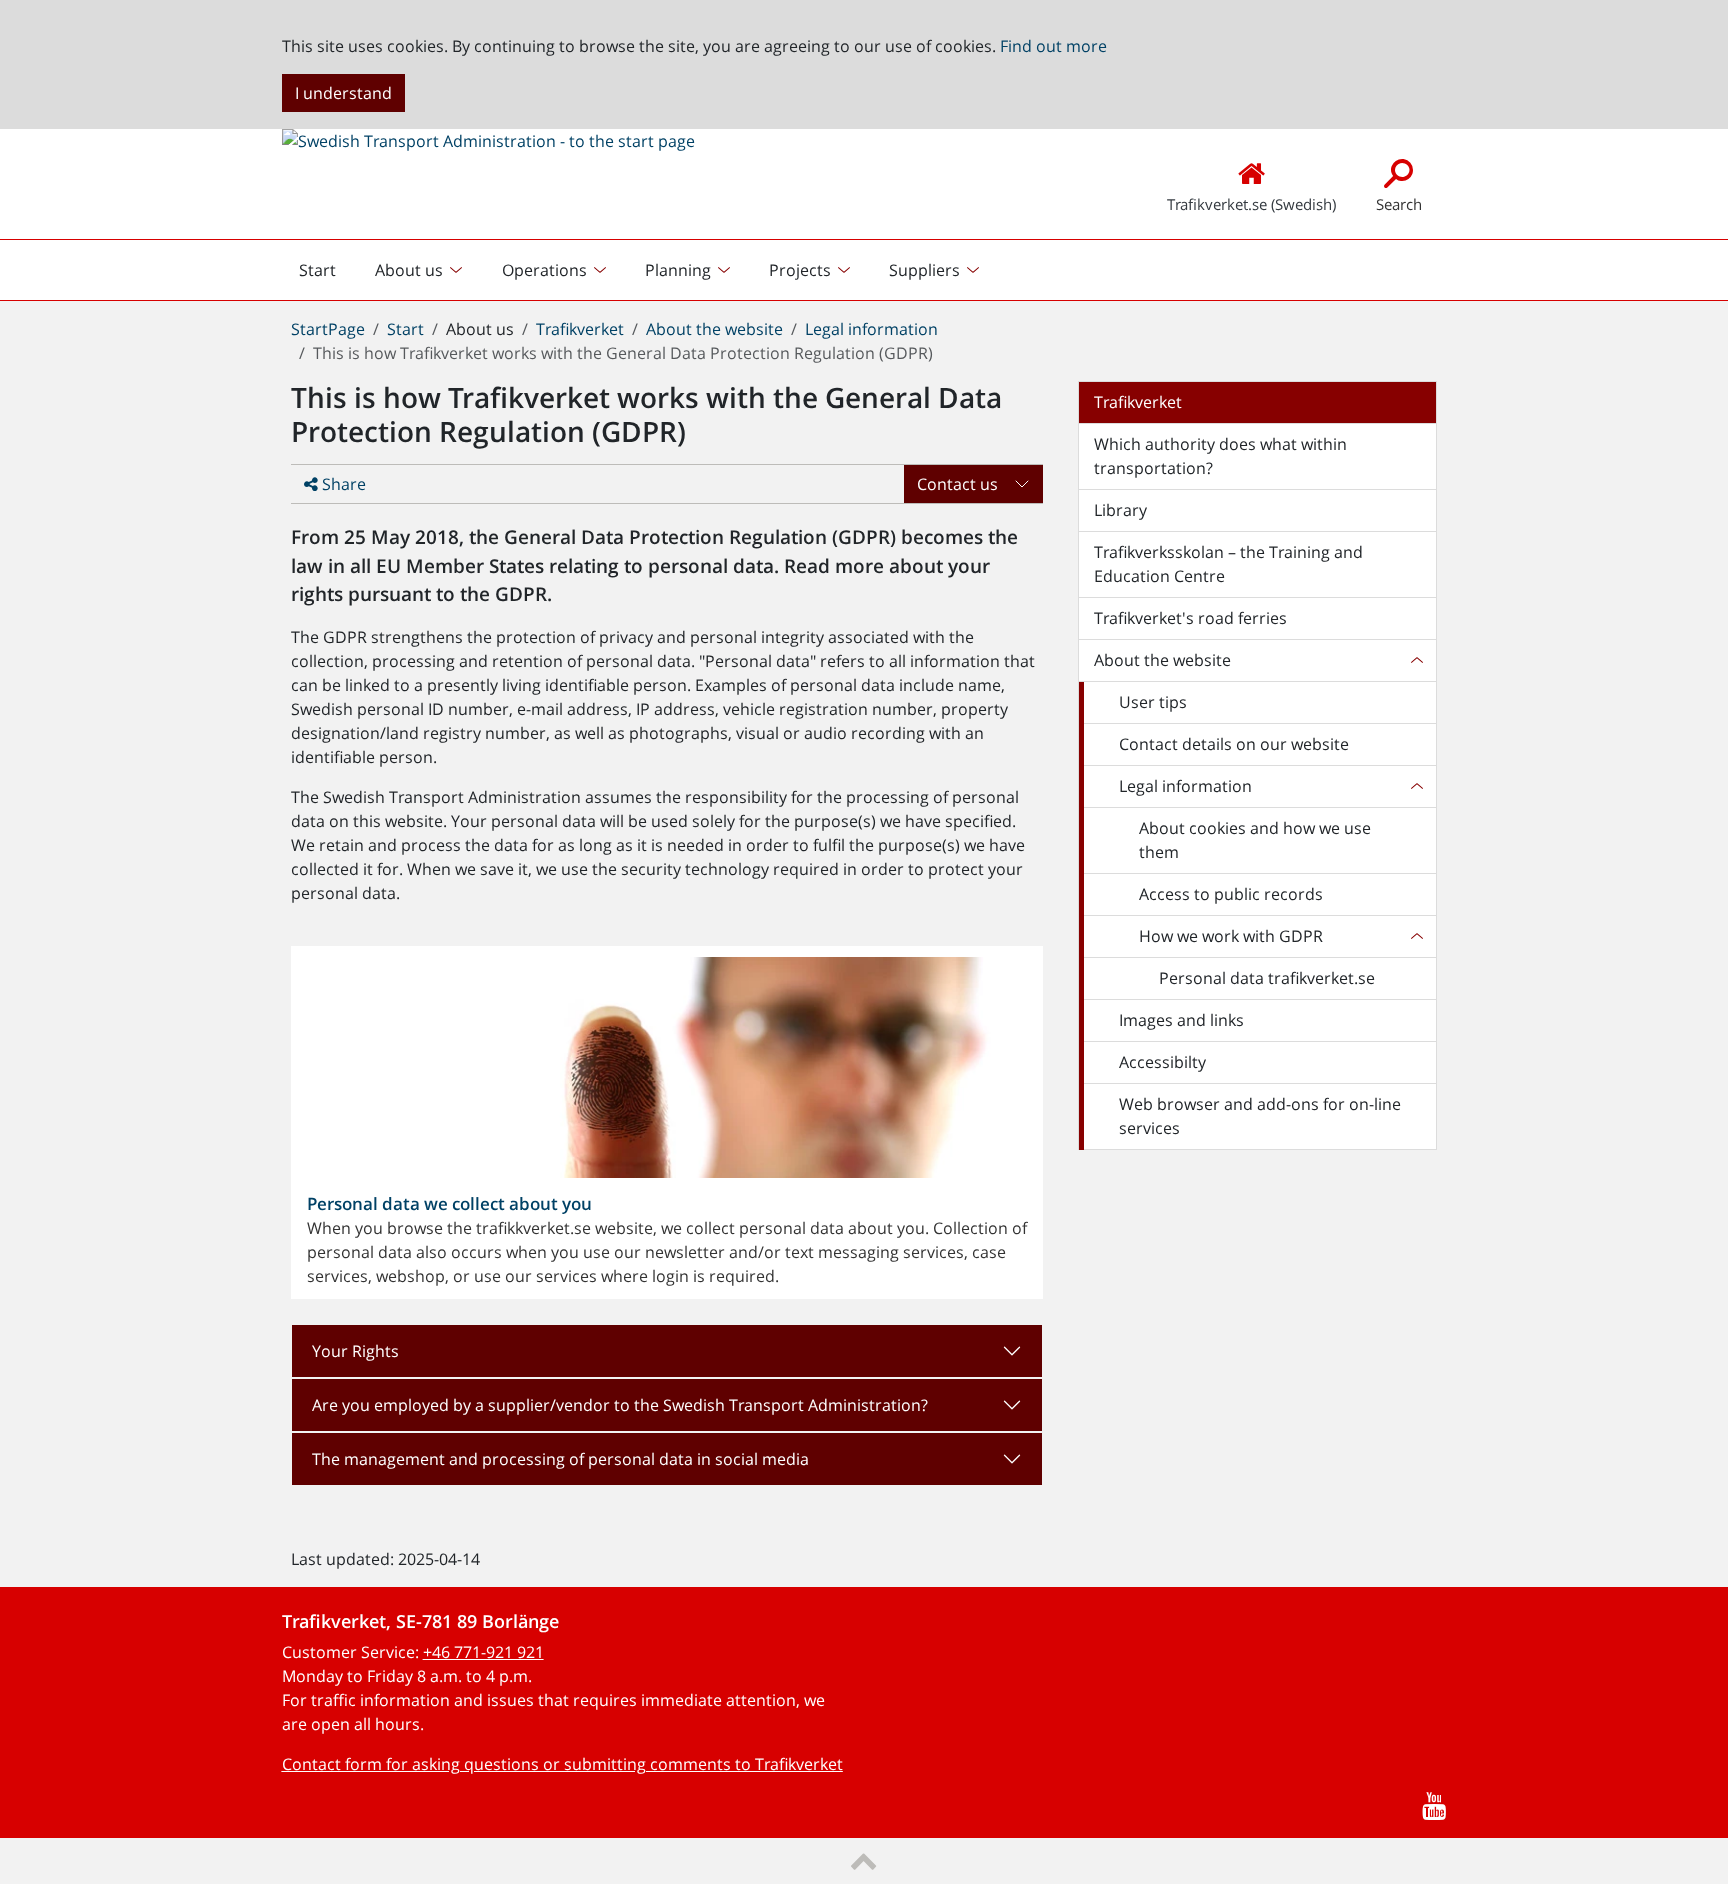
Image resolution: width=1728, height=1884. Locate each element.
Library (1120, 510)
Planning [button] (678, 270)
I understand (343, 93)
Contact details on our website (1234, 744)
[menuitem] (421, 270)
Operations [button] (544, 270)
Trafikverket (580, 329)
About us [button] (409, 270)
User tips (1153, 702)
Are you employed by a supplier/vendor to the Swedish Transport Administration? (620, 1405)
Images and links (1181, 1020)
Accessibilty (1162, 1062)
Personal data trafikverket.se (1267, 978)
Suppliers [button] (924, 270)
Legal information (871, 329)
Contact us (957, 484)
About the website (714, 329)
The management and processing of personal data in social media (560, 1459)
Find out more (1053, 46)
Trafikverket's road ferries (1190, 618)
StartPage (328, 329)
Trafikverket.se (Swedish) (1251, 204)
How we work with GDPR (1231, 936)
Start (325, 275)
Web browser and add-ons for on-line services (1260, 1116)
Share (342, 484)
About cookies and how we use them (1255, 840)
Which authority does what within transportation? (1220, 456)
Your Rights (355, 1351)
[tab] (667, 1351)
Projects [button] (800, 270)
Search (1399, 204)
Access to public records (1231, 894)
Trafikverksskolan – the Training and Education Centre (1228, 564)
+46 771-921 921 (483, 1652)
